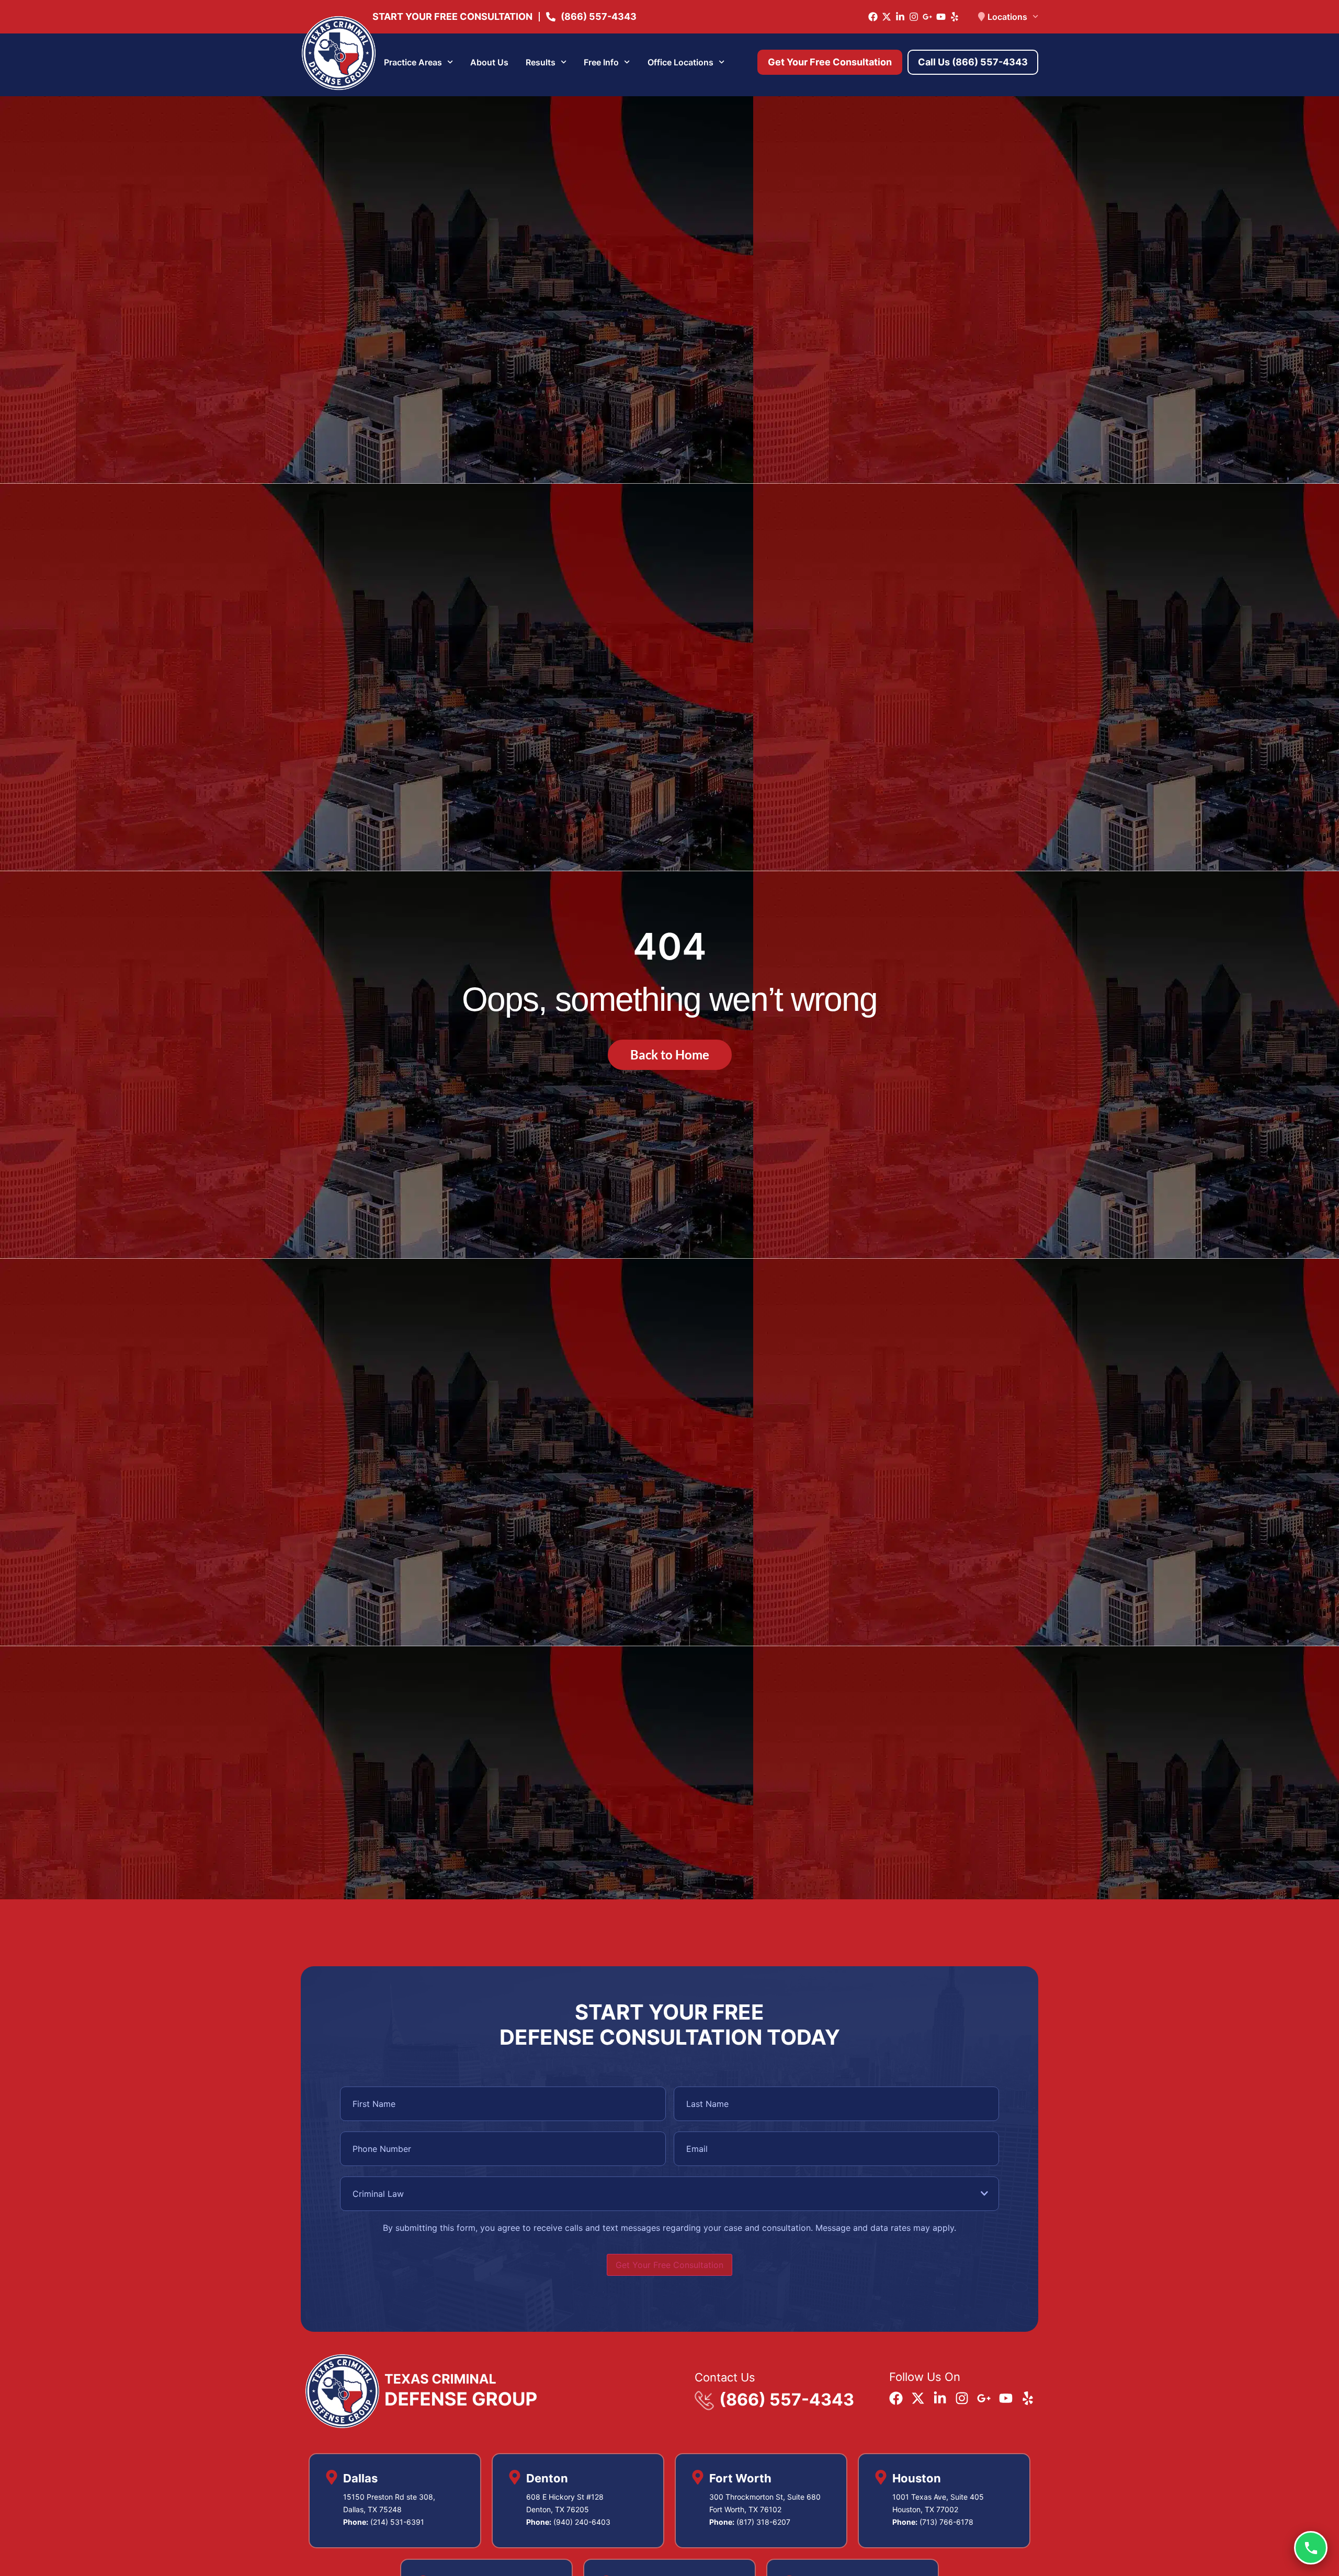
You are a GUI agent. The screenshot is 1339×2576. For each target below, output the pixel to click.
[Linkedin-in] (900, 17)
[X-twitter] (887, 17)
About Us (489, 62)
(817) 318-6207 (763, 2522)
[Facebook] (873, 17)
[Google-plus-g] (927, 17)
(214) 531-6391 (397, 2522)
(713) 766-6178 (946, 2522)
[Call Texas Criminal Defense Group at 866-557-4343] (1311, 2548)
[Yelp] (955, 17)
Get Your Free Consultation (669, 2265)
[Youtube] (941, 17)
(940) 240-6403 (582, 2522)
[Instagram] (914, 17)
